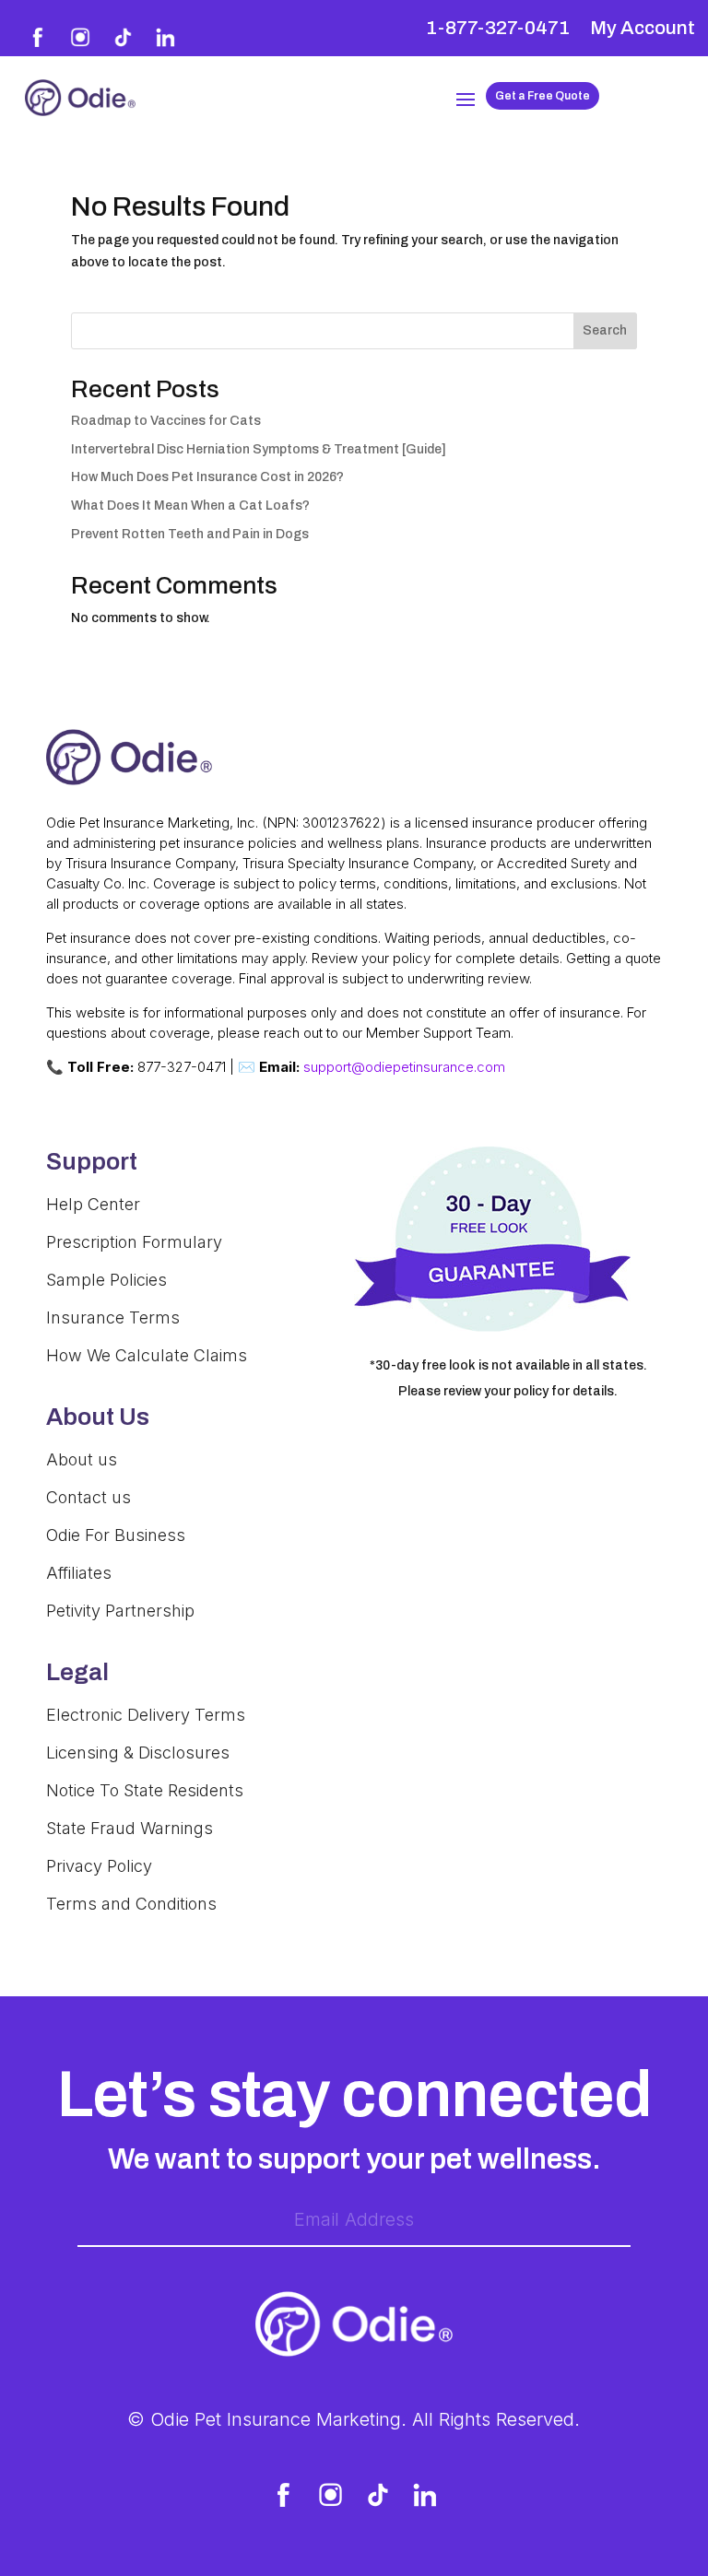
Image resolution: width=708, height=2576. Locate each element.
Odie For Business (116, 1535)
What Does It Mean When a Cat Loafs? (190, 506)
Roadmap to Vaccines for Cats (166, 421)
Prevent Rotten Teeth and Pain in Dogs (190, 534)
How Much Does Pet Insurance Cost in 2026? (207, 477)
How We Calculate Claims (147, 1355)
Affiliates (79, 1573)
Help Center (93, 1204)
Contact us (88, 1497)
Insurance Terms (113, 1317)
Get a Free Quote (543, 96)
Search (605, 330)
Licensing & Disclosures (138, 1753)
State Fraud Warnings (130, 1828)
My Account (643, 29)
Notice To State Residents (145, 1790)
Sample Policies (106, 1280)
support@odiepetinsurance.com (404, 1067)
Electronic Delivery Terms (146, 1715)
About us (82, 1459)
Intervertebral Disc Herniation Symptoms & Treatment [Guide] (259, 449)
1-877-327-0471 (498, 29)
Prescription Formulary (134, 1242)
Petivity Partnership (120, 1611)
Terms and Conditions (131, 1904)
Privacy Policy (99, 1866)
